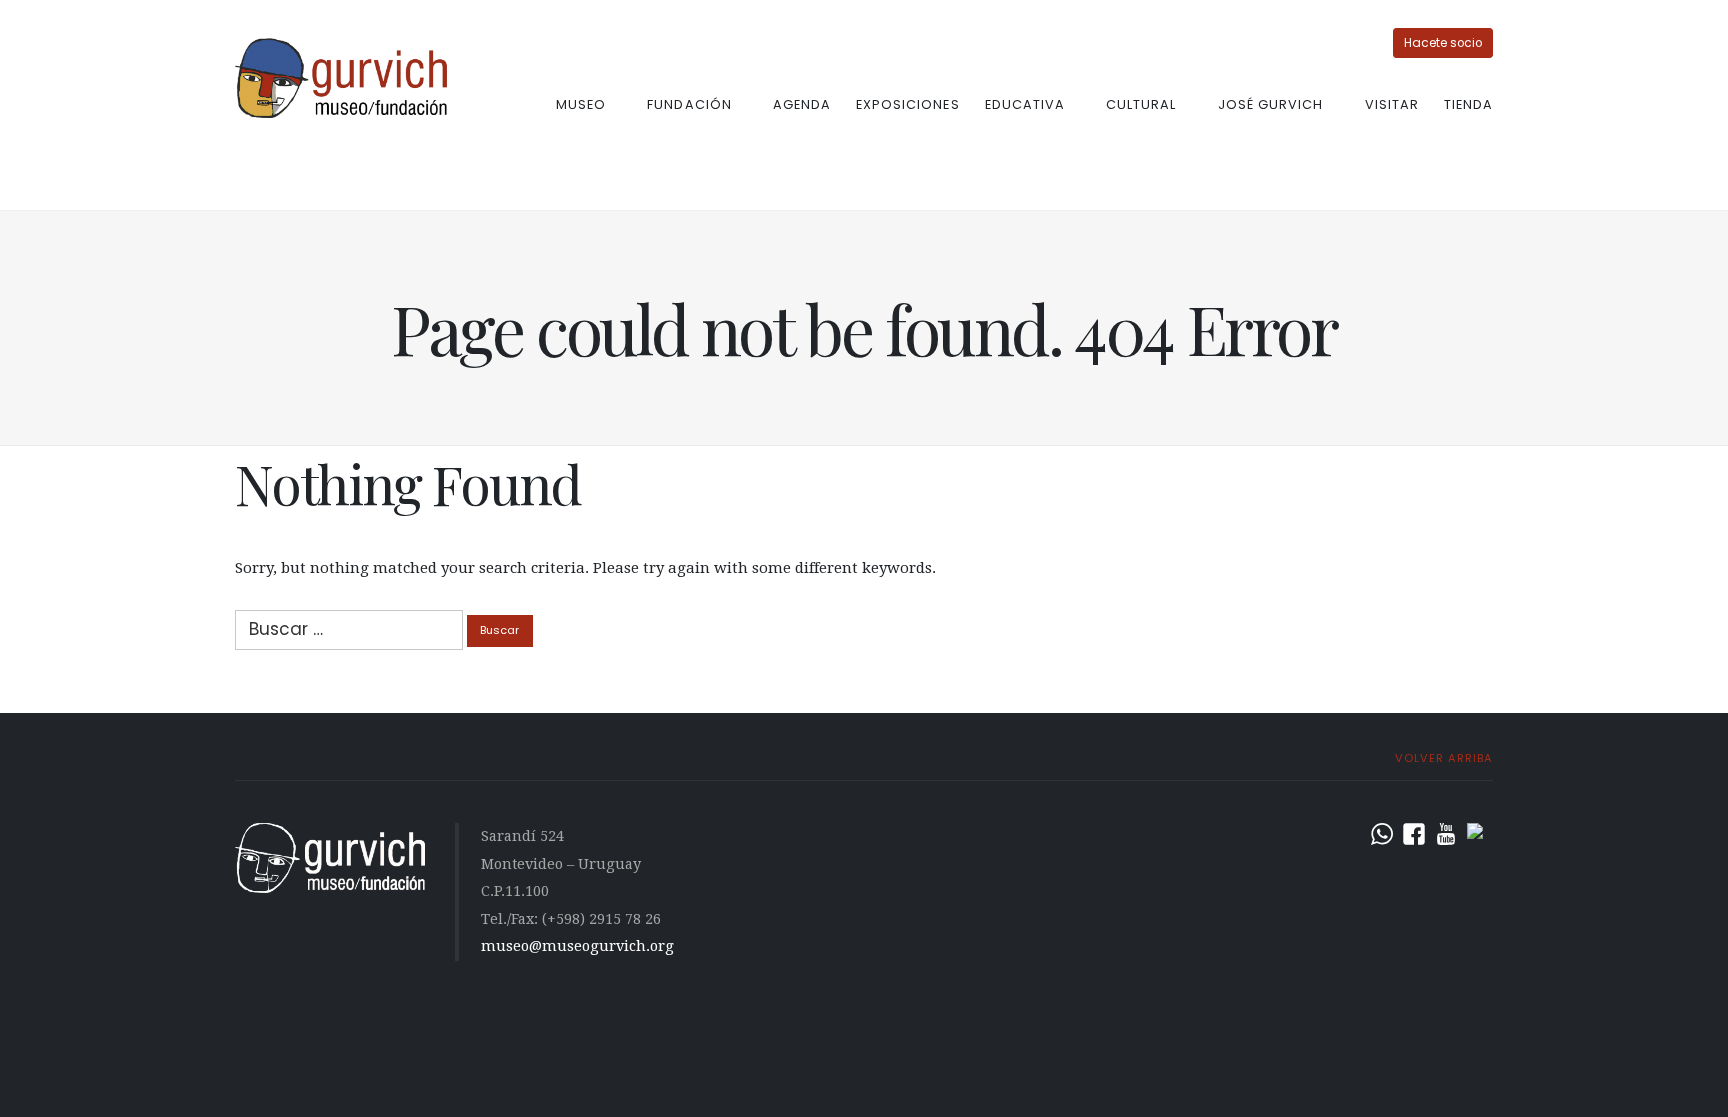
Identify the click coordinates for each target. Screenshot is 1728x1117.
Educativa (1025, 104)
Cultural (1141, 104)
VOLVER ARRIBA (1442, 758)
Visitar (1392, 104)
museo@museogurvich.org (577, 946)
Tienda (1468, 104)
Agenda (802, 104)
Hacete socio (1443, 43)
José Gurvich (1270, 104)
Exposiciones (907, 104)
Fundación (689, 104)
